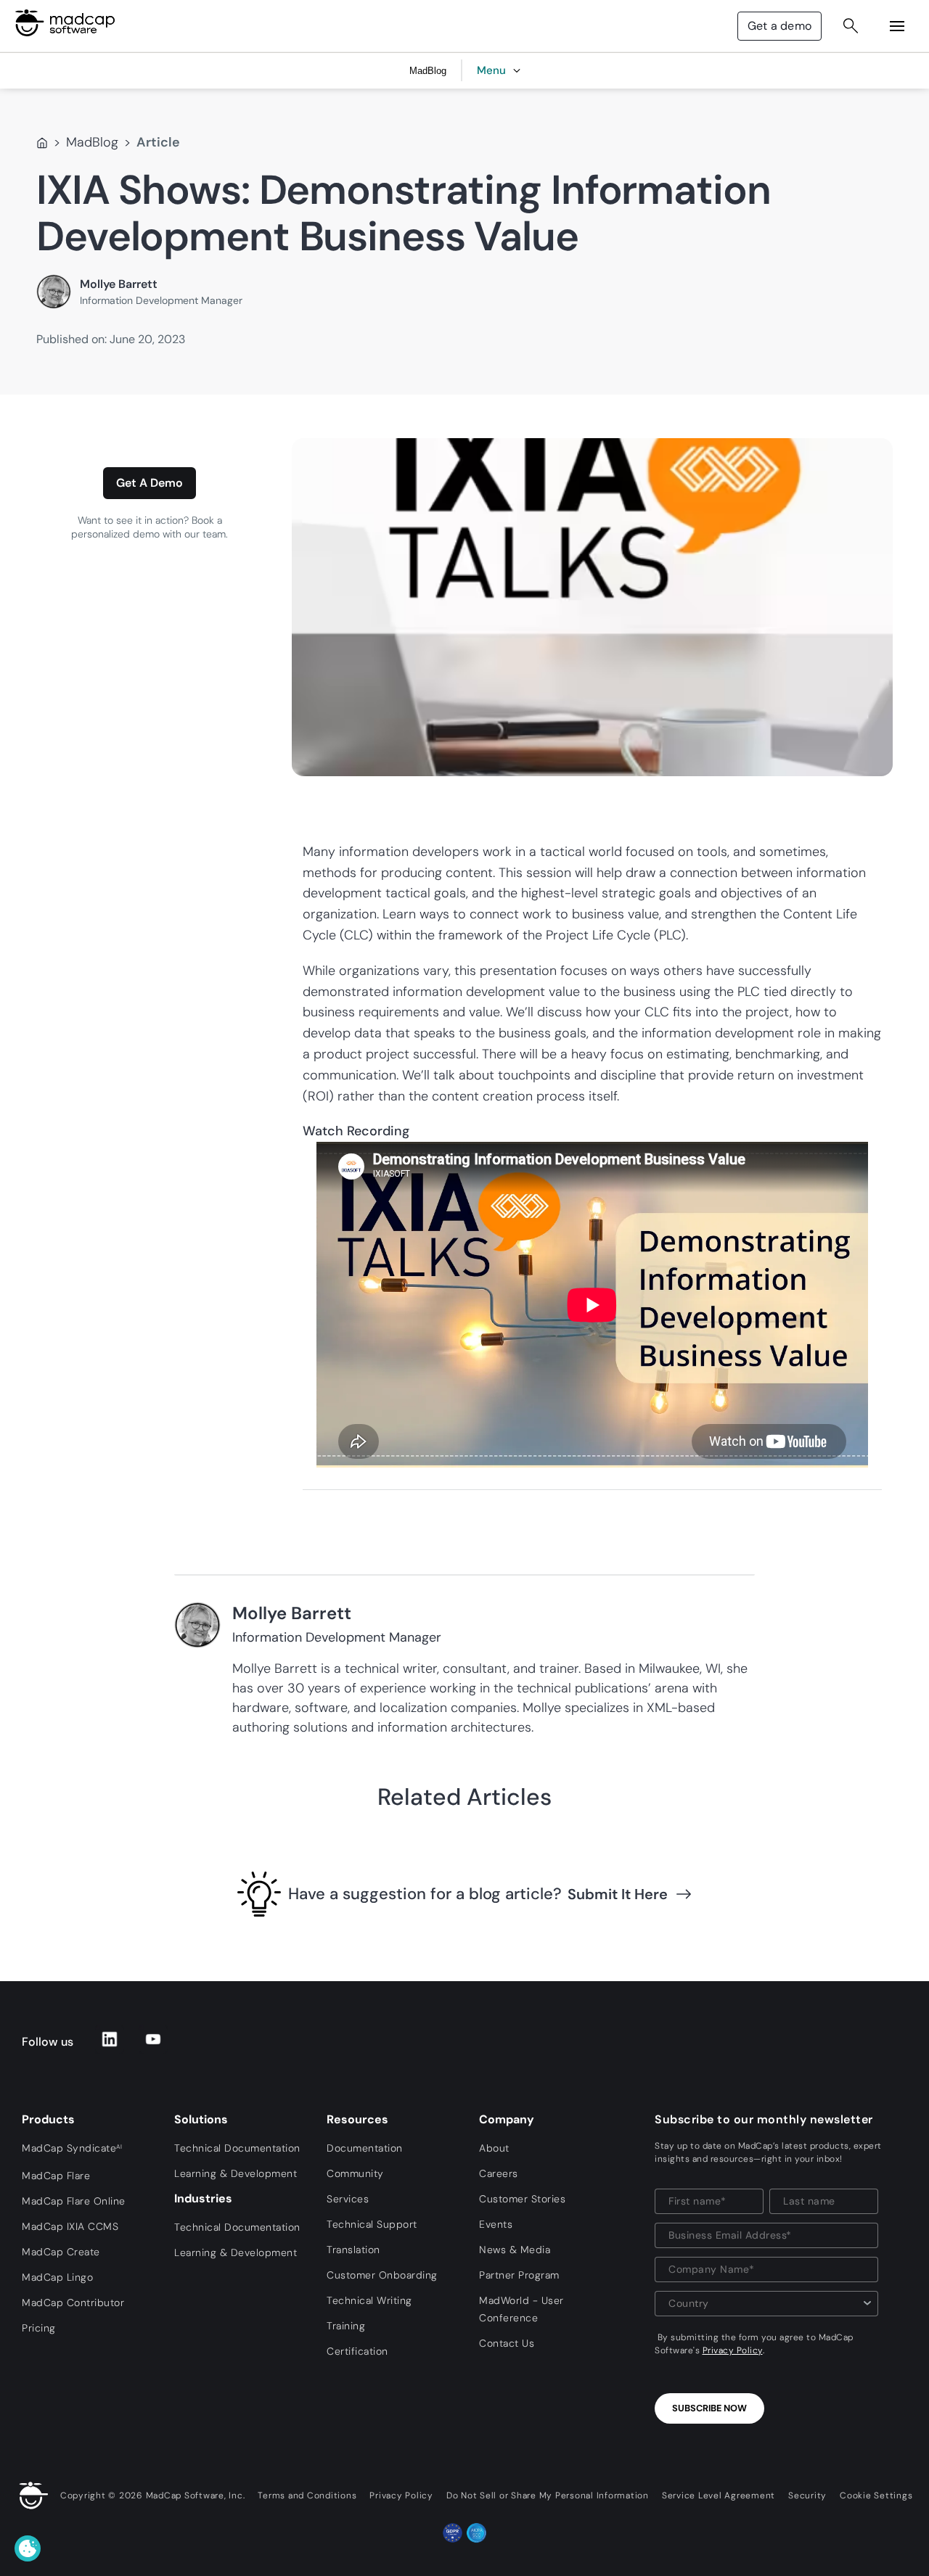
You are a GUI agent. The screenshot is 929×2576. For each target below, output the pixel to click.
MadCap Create (61, 2252)
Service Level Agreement (719, 2495)
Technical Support (372, 2224)
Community (355, 2173)
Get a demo (779, 26)
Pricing (39, 2328)
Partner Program (519, 2275)
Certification (357, 2351)
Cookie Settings (876, 2495)
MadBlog (92, 142)
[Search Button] (851, 26)
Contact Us (507, 2343)
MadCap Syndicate (72, 2148)
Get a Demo (150, 483)
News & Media (515, 2250)
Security (807, 2495)
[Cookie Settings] (28, 2548)
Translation (353, 2250)
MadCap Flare (56, 2176)
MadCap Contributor (73, 2303)
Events (496, 2224)
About (494, 2148)
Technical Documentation (237, 2148)
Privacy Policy (733, 2350)
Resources (357, 2119)
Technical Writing (369, 2300)
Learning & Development (236, 2173)
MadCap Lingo (57, 2277)
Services (348, 2199)
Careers (499, 2173)
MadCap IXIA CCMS (70, 2226)
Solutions (201, 2119)
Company (507, 2119)
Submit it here (618, 1894)
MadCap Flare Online (74, 2201)
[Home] (42, 143)
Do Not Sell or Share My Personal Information (548, 2495)
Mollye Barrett (119, 284)
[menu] (897, 26)
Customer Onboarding (382, 2275)
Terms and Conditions (307, 2495)
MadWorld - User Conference (521, 2309)
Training (346, 2326)
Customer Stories (522, 2199)
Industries (203, 2198)
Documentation (365, 2148)
